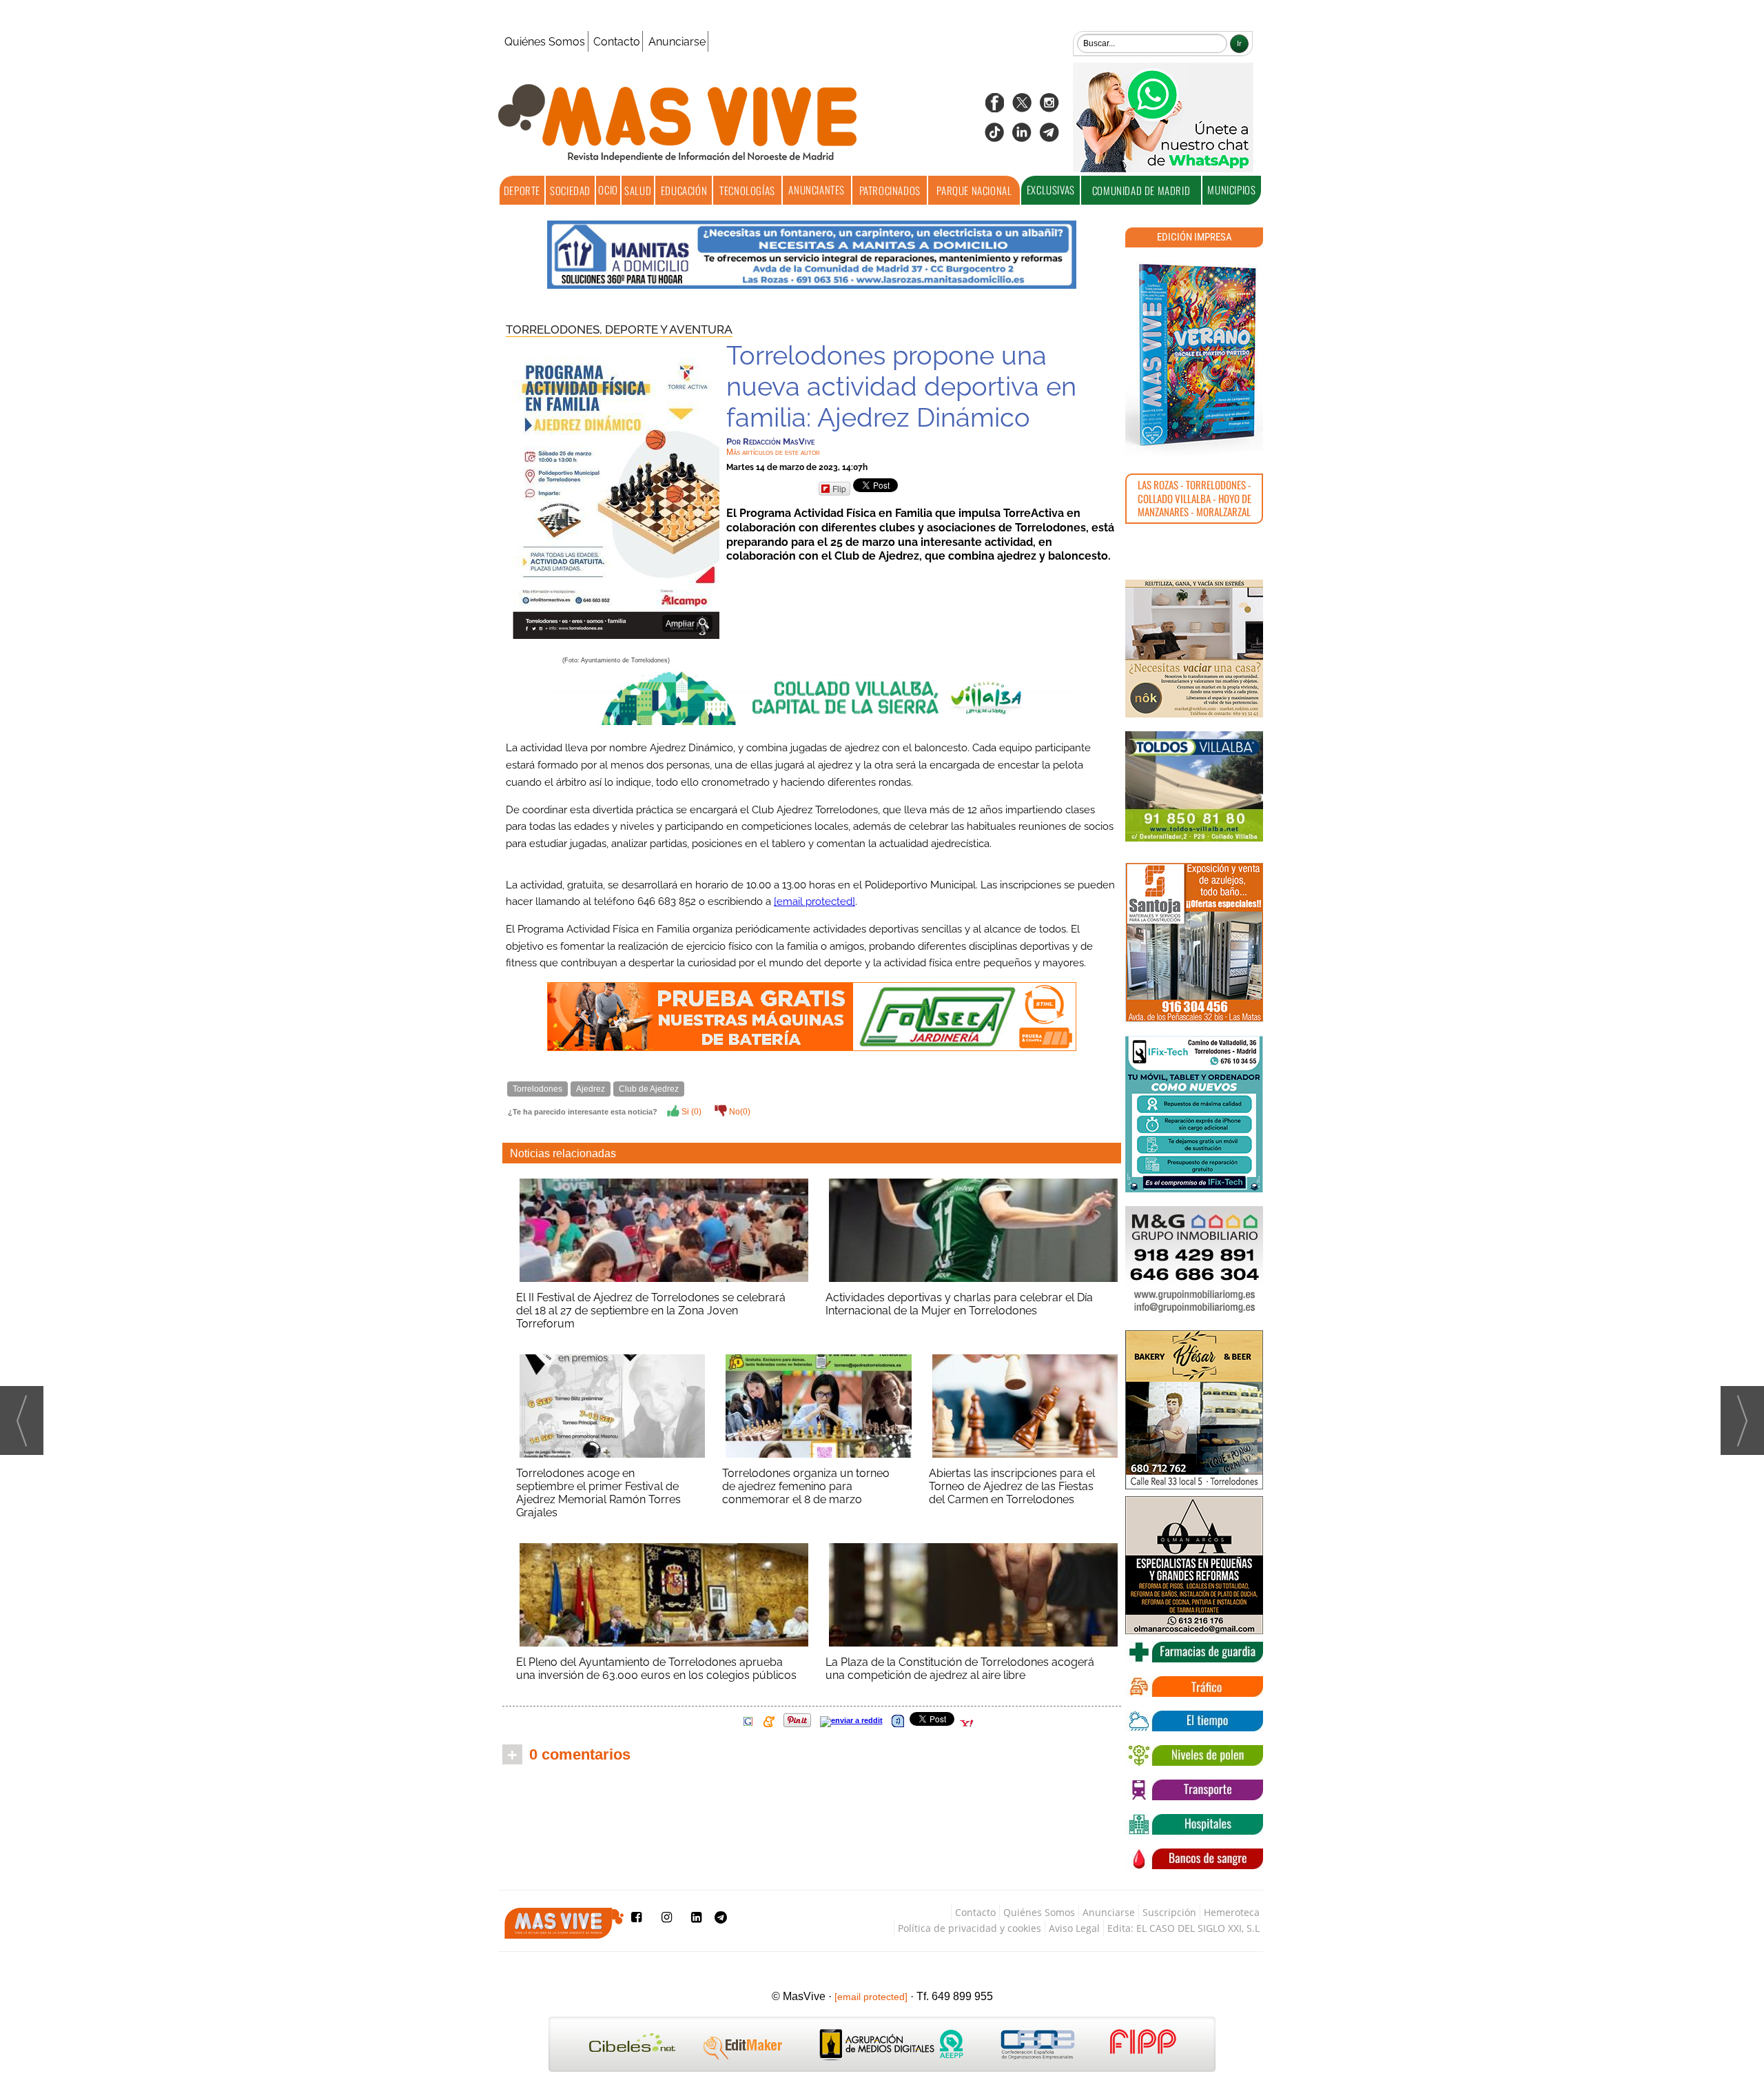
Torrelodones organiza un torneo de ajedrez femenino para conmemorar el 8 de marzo (806, 1486)
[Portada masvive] (1194, 355)
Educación (684, 190)
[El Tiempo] (1194, 1721)
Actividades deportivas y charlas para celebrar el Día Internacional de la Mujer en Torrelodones (959, 1304)
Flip (839, 488)
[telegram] (1049, 137)
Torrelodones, (555, 329)
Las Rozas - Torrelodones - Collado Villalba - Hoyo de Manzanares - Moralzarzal (1194, 498)
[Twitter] (1022, 107)
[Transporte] (1194, 1790)
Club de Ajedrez (649, 1089)
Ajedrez (591, 1089)
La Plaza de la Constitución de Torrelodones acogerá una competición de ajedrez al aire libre (960, 1669)
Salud (638, 190)
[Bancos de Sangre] (1194, 1859)
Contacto (617, 42)
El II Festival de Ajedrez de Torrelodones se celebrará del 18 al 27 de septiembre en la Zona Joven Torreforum (651, 1311)
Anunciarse (677, 42)
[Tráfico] (1194, 1687)
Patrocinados (890, 190)
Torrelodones (537, 1089)
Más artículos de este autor (773, 452)
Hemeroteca (1232, 1912)
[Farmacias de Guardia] (1194, 1652)
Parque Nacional (974, 190)
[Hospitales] (1194, 1824)
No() (739, 1112)
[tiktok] (994, 137)
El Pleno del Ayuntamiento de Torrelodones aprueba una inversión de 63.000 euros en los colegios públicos (656, 1669)
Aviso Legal (1074, 1928)
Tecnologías (747, 190)
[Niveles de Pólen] (1194, 1755)
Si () (690, 1112)
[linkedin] (1022, 137)
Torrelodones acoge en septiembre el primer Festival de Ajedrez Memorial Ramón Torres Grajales (598, 1493)
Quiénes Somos (545, 42)
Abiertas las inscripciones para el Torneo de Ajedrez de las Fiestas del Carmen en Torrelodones (1012, 1486)
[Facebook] (994, 107)
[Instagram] (1049, 107)
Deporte (522, 190)
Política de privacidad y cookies (970, 1928)
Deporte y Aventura (669, 329)
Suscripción (1169, 1912)
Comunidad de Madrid (1141, 190)
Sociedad (570, 190)
